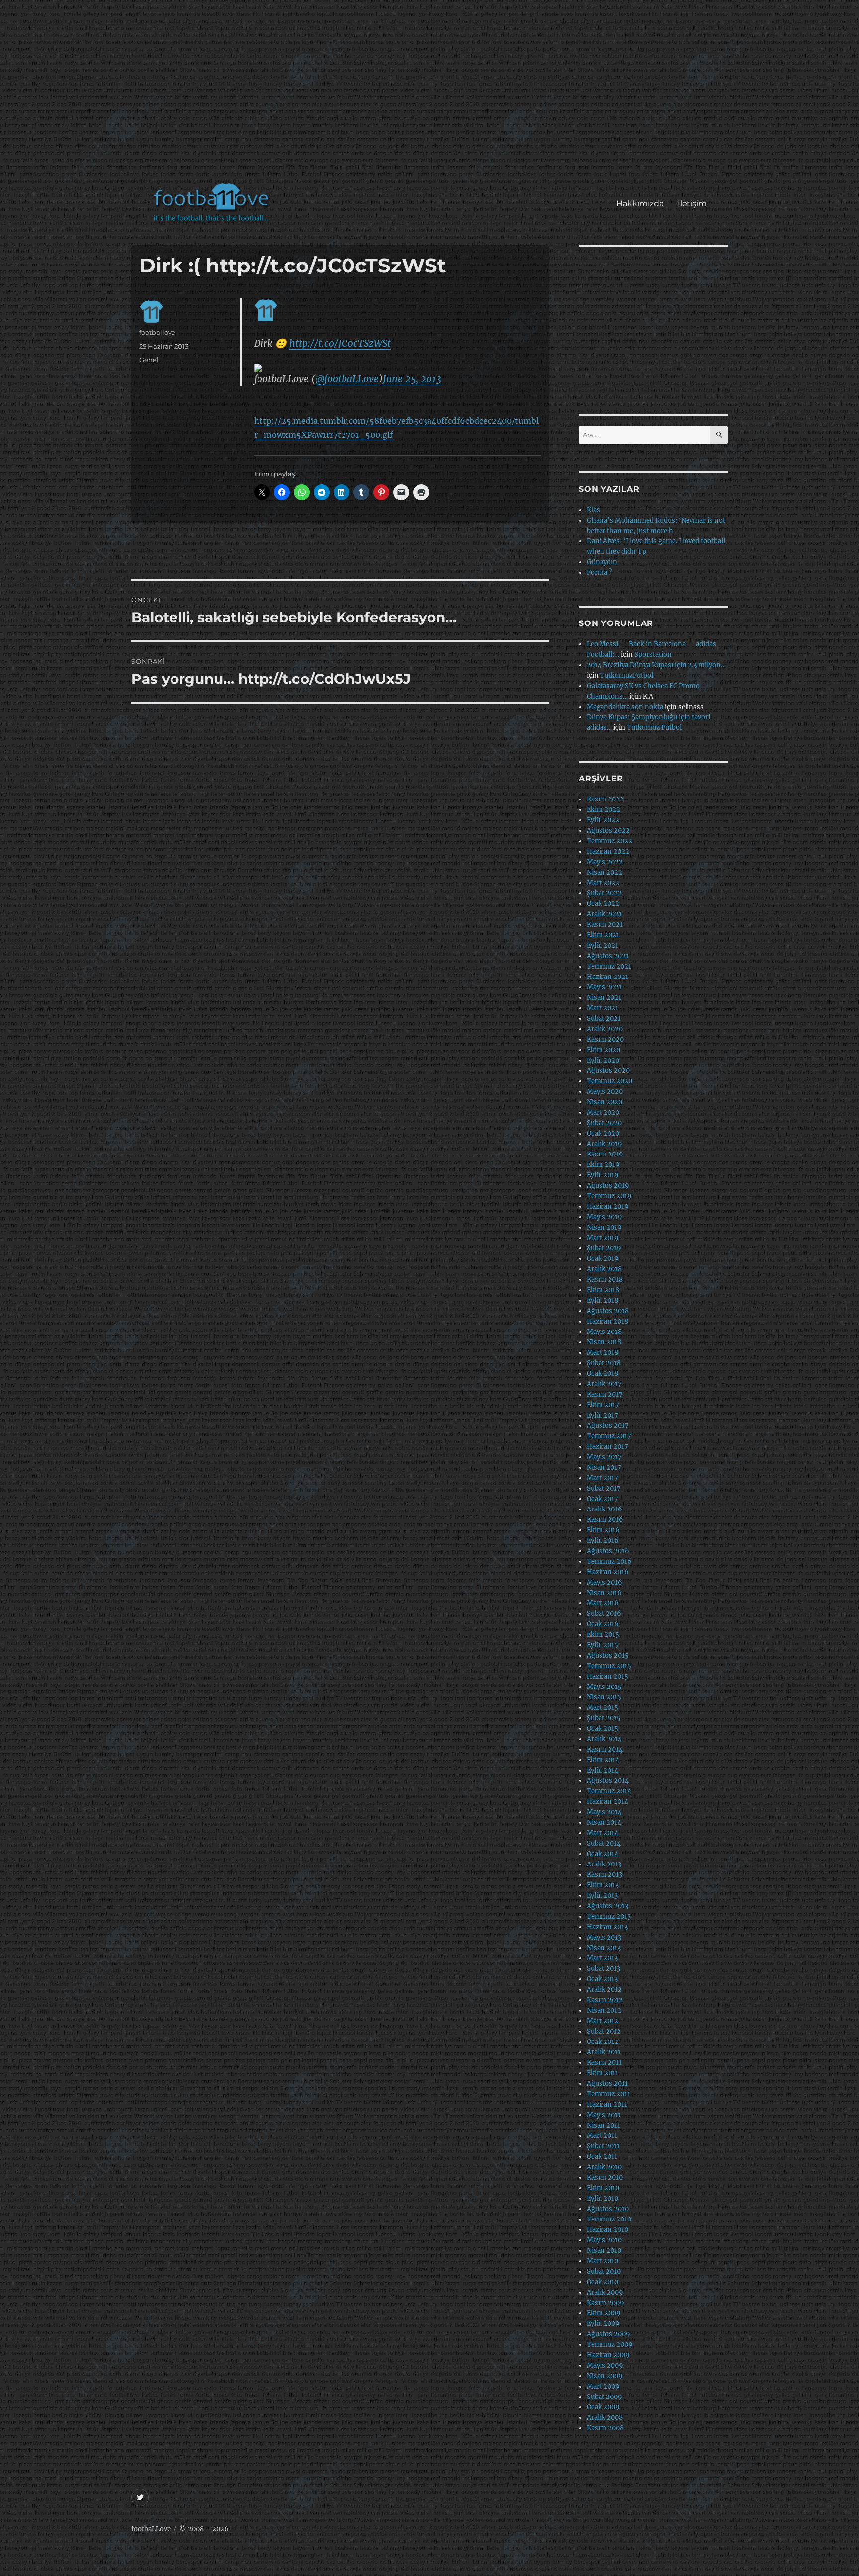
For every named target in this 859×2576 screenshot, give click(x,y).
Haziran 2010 (607, 2230)
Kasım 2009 (605, 2303)
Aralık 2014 (604, 1739)
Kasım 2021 (605, 925)
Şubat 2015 (604, 1718)
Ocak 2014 (602, 1854)
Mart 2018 (602, 1353)
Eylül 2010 (602, 2198)
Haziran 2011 (607, 2104)
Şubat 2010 (604, 2271)
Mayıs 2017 (604, 1457)
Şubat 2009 (604, 2397)
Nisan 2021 (604, 998)
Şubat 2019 (604, 1248)
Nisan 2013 (604, 1948)
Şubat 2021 (604, 1019)
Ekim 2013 (603, 1885)
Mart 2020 (603, 1112)
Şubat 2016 (604, 1614)
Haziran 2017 (607, 1447)
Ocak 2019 (603, 1259)
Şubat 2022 (604, 893)
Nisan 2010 (604, 2251)
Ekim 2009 (604, 2313)
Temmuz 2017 (609, 1436)
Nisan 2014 (604, 1822)
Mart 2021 (602, 1008)
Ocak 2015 (602, 1729)
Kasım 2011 (604, 2063)
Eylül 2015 (602, 1645)
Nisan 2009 (605, 2376)
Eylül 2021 (602, 945)
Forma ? (599, 573)
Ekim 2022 (603, 810)
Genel (149, 360)
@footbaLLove (347, 379)
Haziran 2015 (607, 1676)
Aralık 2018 (604, 1269)
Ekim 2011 (602, 2073)
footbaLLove (151, 2529)
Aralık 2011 (604, 2052)
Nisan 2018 (604, 1342)
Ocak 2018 (602, 1374)
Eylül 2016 (603, 1541)
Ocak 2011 (602, 2157)
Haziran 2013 (607, 1927)
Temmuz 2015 (609, 1666)
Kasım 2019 (605, 1154)
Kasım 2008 (605, 2428)
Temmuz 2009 (610, 2345)
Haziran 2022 (608, 851)
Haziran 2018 (607, 1321)
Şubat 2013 (603, 1969)
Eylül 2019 (603, 1175)
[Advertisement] (432, 96)
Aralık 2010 (604, 2167)
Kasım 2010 (605, 2177)
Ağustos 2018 (608, 1311)
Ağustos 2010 (608, 2209)
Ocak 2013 (602, 1979)
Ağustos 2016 (608, 1551)
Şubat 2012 (604, 2031)
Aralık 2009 (605, 2292)
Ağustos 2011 (607, 2084)
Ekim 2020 (603, 1050)
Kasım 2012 (605, 2000)
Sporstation (653, 655)
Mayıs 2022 (605, 862)
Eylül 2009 (603, 2324)
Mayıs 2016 (604, 1582)
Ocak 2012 (602, 2042)
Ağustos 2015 (608, 1655)
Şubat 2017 (604, 1488)
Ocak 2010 (602, 2282)
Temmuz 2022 (609, 841)
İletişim (692, 204)
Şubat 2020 (604, 1123)
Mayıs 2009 (605, 2365)
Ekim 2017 (603, 1405)
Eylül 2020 (603, 1060)
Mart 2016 (603, 1603)
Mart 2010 (602, 2261)
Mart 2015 (602, 1708)
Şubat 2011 (603, 2146)
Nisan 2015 (604, 1697)
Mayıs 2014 (604, 1812)
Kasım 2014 (605, 1749)
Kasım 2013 (604, 1875)
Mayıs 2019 (604, 1217)
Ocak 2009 (603, 2407)
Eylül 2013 (602, 1896)
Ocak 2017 (602, 1499)
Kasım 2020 (605, 1039)
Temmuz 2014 (609, 1791)
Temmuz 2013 (609, 1916)
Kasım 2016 (605, 1520)
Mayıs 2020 (605, 1092)
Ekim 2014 (603, 1760)
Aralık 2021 (604, 914)
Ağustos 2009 (608, 2334)
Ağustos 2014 (608, 1781)
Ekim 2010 (603, 2188)
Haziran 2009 (608, 2355)
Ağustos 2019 (608, 1186)
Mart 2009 (603, 2386)
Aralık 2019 (604, 1144)
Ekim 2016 (603, 1530)
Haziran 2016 (608, 1572)
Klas (593, 510)
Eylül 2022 (603, 820)
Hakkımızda (640, 204)
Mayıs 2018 (604, 1332)
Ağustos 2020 (608, 1071)
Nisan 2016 (604, 1593)
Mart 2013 (602, 1958)
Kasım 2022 (605, 799)
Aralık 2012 (604, 1990)
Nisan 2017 (604, 1467)
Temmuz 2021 (609, 966)
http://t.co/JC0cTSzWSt (340, 343)
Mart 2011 (602, 2136)
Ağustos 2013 (607, 1906)
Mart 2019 (603, 1238)
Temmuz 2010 (609, 2219)
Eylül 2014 (602, 1770)
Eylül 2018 (602, 1300)
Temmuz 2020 (609, 1081)
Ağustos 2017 (608, 1426)
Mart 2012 (602, 2021)
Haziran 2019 (608, 1206)
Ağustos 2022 (608, 831)
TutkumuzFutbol (627, 675)
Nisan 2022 (604, 872)
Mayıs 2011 (604, 2115)
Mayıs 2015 (604, 1687)
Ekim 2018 (603, 1290)
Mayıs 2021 (604, 987)
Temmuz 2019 (609, 1196)
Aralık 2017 (604, 1384)
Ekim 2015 (603, 1635)
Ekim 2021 (603, 935)
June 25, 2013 (412, 379)
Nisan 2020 (604, 1102)
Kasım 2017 (605, 1394)
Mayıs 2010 (604, 2240)
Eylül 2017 (602, 1415)
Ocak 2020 (603, 1133)
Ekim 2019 (603, 1165)
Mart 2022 (603, 883)
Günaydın (602, 562)
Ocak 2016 (603, 1624)
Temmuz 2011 (608, 2094)
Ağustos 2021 (608, 956)
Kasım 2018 (605, 1280)
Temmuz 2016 (609, 1561)
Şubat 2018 (604, 1363)
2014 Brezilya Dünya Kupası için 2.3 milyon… (656, 665)
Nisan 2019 (604, 1227)
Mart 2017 (602, 1478)
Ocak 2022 (603, 904)
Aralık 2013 (604, 1864)
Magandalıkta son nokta (625, 707)
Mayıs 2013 (604, 1937)
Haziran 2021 (607, 977)
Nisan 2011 (603, 2125)
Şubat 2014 (604, 1843)
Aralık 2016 (604, 1509)
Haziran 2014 (607, 1802)
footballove (157, 332)
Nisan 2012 (604, 2010)
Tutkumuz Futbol (654, 728)
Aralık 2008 (605, 2418)
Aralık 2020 (605, 1029)
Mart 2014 (602, 1833)
